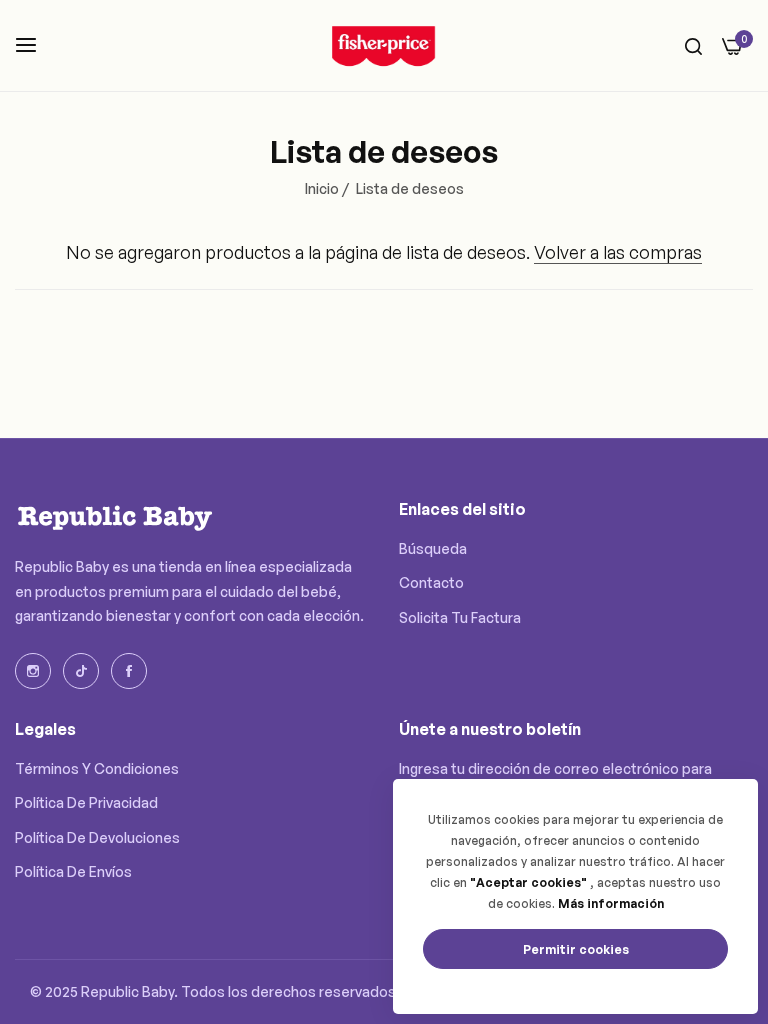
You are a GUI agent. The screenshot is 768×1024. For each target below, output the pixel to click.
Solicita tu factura (460, 617)
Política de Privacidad (86, 802)
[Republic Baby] (384, 45)
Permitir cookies (576, 949)
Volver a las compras (618, 252)
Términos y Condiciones (97, 768)
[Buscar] (693, 45)
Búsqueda (433, 548)
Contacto (431, 582)
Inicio (322, 188)
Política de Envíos (73, 871)
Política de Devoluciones (97, 837)
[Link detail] (33, 671)
